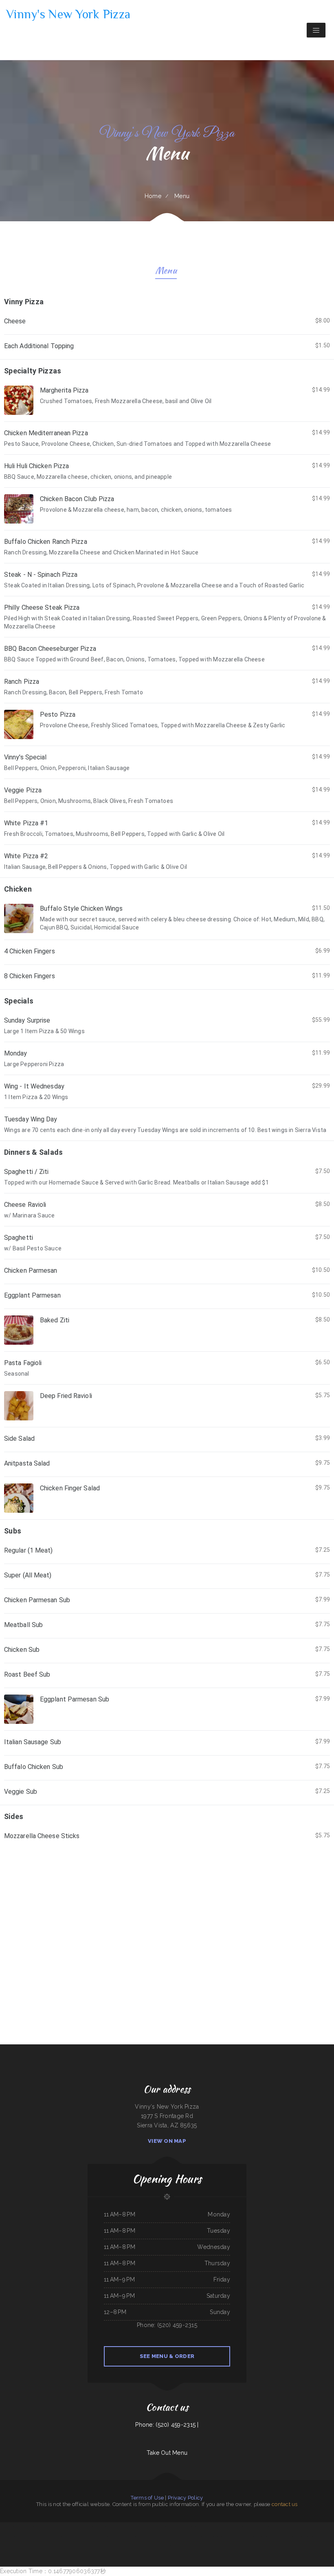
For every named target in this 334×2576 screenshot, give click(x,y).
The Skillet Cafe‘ (325, 2536)
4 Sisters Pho (278, 2527)
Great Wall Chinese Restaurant (23, 2527)
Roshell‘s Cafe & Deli (150, 2527)
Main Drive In (55, 2527)
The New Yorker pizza (190, 2536)
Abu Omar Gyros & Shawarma (152, 2536)
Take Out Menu (167, 2453)
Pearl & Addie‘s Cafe (45, 2536)
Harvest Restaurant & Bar (67, 2527)
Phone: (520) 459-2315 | (167, 2425)
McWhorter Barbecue (174, 2527)
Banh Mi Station (103, 2527)
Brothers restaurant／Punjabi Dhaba (215, 2527)
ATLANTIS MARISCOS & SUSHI (113, 2536)
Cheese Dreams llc (129, 2527)
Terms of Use (147, 2498)
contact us (285, 2504)
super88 (163, 2536)
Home (153, 196)
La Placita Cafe (180, 2536)
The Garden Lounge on (127, 2536)
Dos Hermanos (139, 2527)
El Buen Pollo (287, 2536)
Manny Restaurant (223, 2536)
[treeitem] (167, 325)
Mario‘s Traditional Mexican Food (197, 2527)
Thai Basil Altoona (12, 2536)
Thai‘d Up (307, 2527)
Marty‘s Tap (324, 2527)
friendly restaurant (139, 2536)
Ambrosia (110, 2527)
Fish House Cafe (88, 2536)
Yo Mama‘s (285, 2527)
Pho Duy (238, 2527)
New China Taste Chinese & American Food (207, 2536)
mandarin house (55, 2536)
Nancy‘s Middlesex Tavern (276, 2536)
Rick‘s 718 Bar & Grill (162, 2527)
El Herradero (184, 2527)
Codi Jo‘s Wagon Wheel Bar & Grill (300, 2536)
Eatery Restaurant (315, 2527)
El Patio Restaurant (34, 2536)
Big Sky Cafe (85, 2527)
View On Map (167, 2141)
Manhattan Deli (170, 2536)
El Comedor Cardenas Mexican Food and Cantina (256, 2536)
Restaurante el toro (22, 2536)
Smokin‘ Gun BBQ (93, 2527)
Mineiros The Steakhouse (66, 2536)
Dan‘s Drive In (257, 2527)
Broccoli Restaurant (230, 2527)
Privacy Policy (186, 2498)
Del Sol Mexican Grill (267, 2527)
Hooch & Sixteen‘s (118, 2527)
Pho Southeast (240, 2536)
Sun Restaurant (46, 2527)
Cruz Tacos (232, 2536)
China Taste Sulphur (78, 2536)
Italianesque (77, 2527)
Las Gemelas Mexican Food (7, 2527)
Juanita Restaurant (36, 2527)
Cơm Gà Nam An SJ (247, 2527)
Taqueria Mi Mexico (314, 2536)
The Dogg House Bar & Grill (296, 2527)
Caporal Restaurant (99, 2536)
